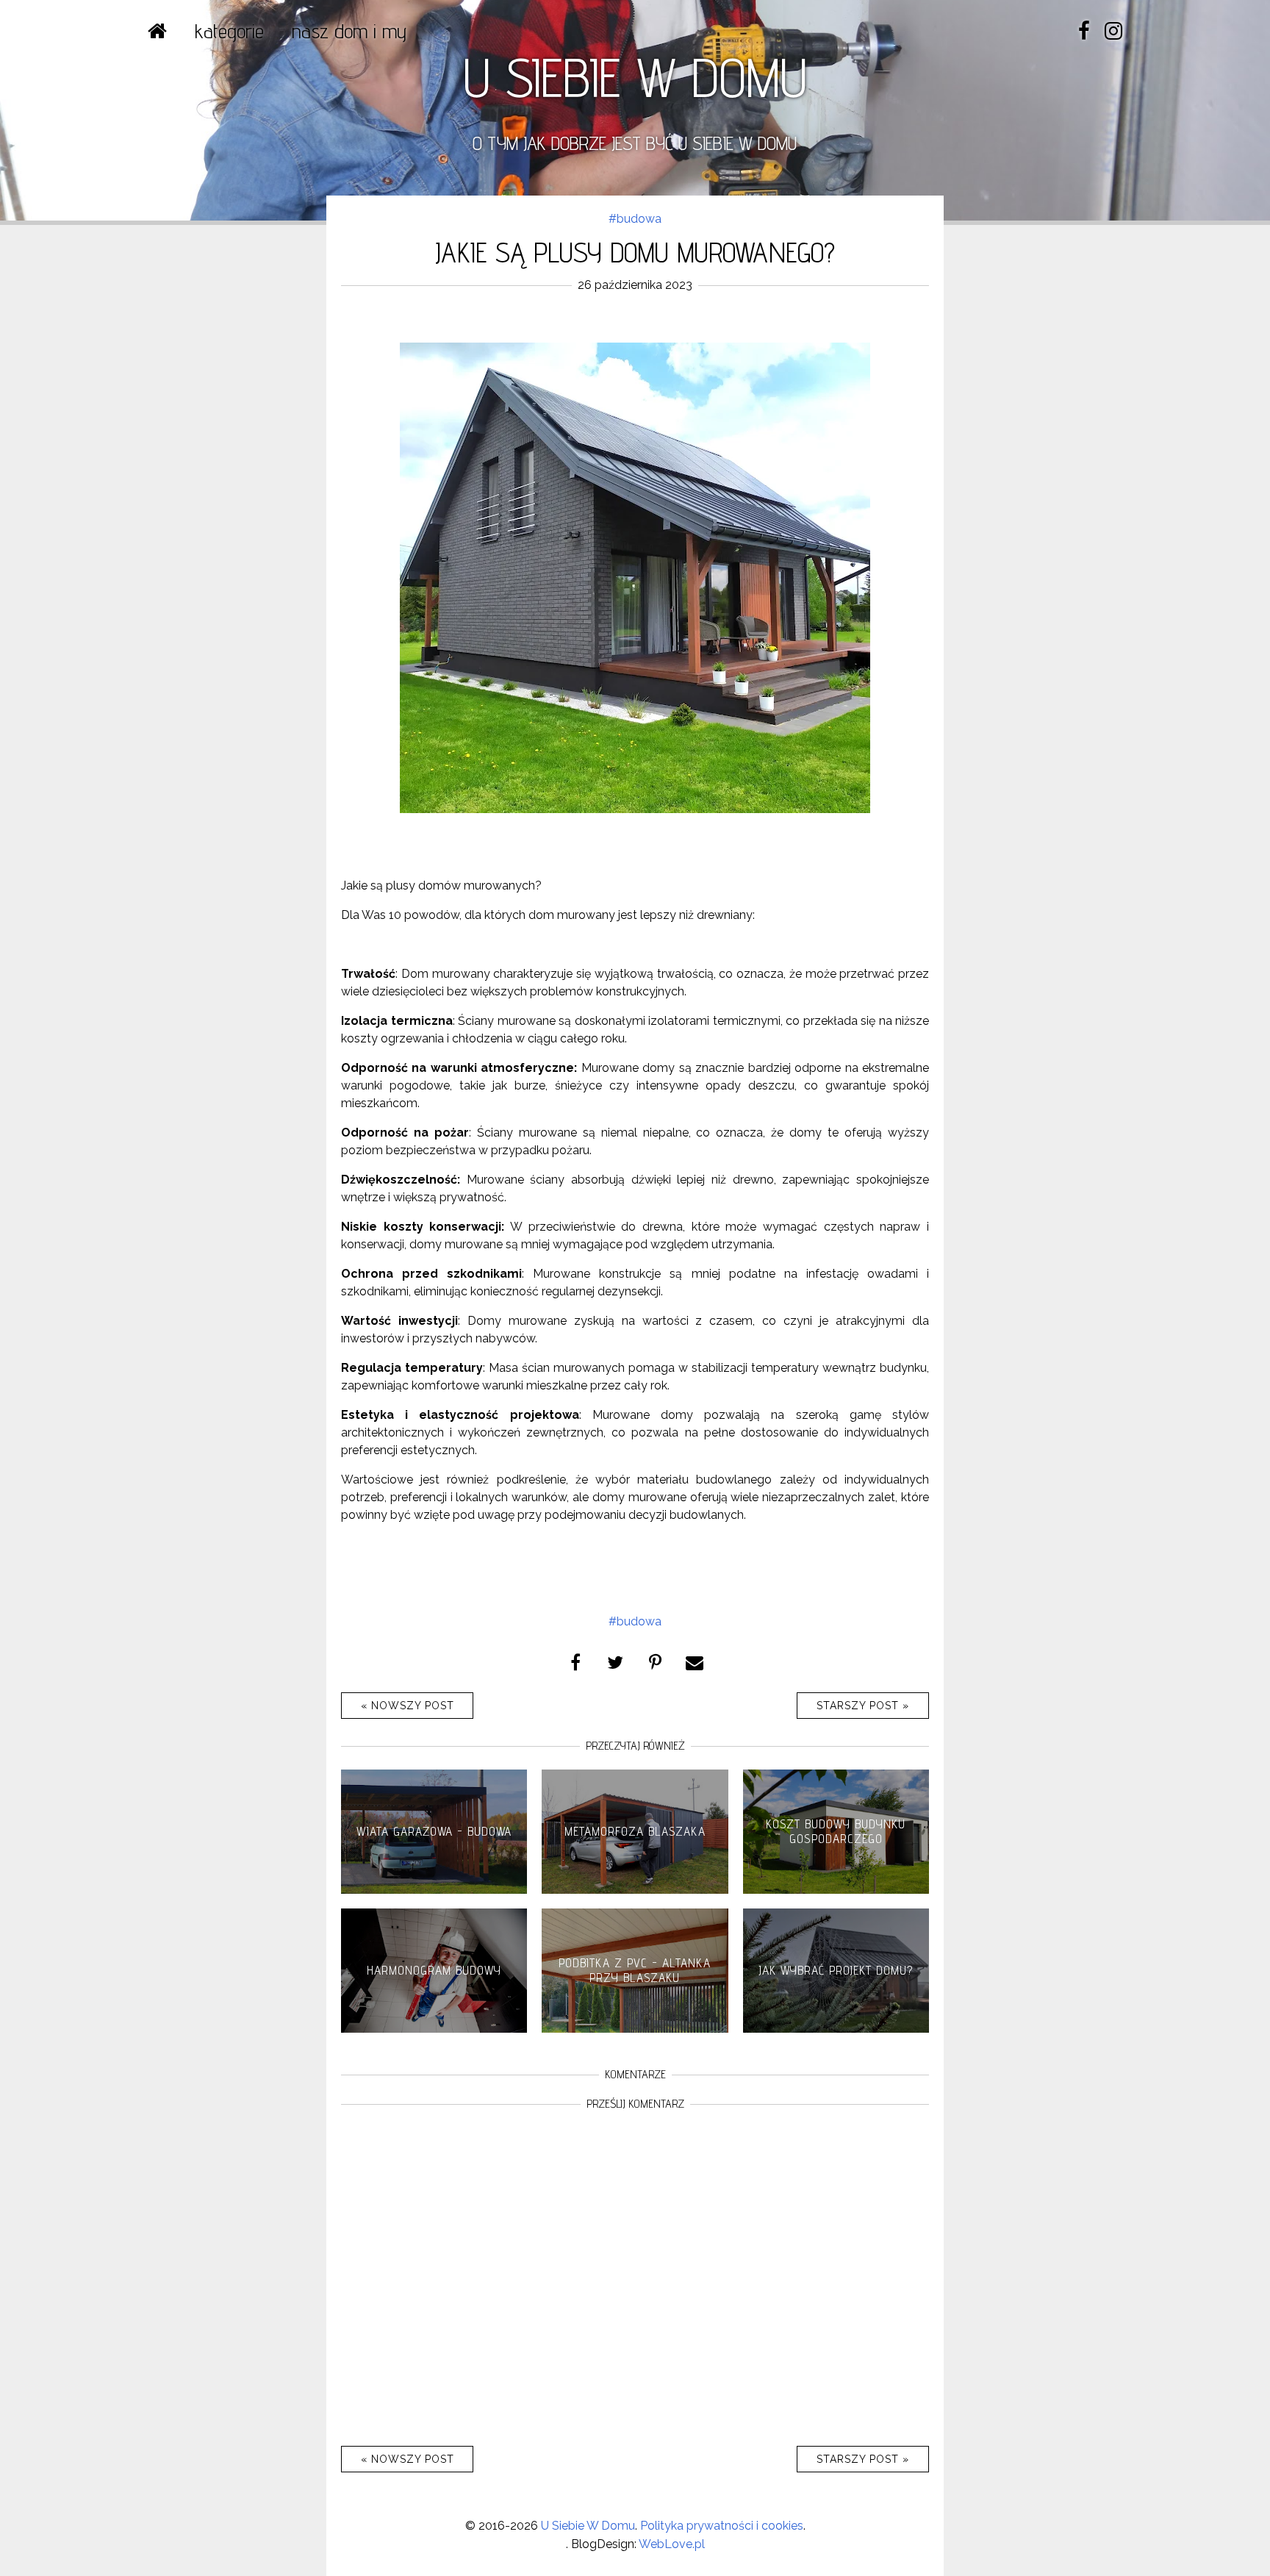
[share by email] (695, 1661)
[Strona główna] (157, 31)
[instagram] (1113, 31)
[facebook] (1084, 31)
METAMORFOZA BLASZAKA (635, 1831)
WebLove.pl (672, 2544)
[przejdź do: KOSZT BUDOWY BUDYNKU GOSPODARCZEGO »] (836, 1890)
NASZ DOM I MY (349, 31)
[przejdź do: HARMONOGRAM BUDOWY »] (434, 2029)
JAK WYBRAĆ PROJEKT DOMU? (836, 1970)
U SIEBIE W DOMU (635, 77)
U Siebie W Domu (588, 2526)
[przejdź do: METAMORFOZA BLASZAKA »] (635, 1890)
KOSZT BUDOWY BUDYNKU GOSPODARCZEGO (836, 1831)
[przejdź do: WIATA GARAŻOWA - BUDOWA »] (434, 1890)
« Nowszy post (408, 1706)
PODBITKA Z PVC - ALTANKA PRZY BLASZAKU (635, 1970)
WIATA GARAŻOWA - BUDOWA (434, 1831)
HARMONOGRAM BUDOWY (434, 1970)
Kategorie (229, 31)
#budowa (635, 219)
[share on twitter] (615, 1661)
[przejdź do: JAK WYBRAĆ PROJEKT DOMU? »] (836, 2029)
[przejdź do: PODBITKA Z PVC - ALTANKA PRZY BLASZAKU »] (635, 2029)
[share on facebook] (575, 1661)
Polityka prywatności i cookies (722, 2526)
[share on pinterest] (655, 1661)
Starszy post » (863, 1706)
